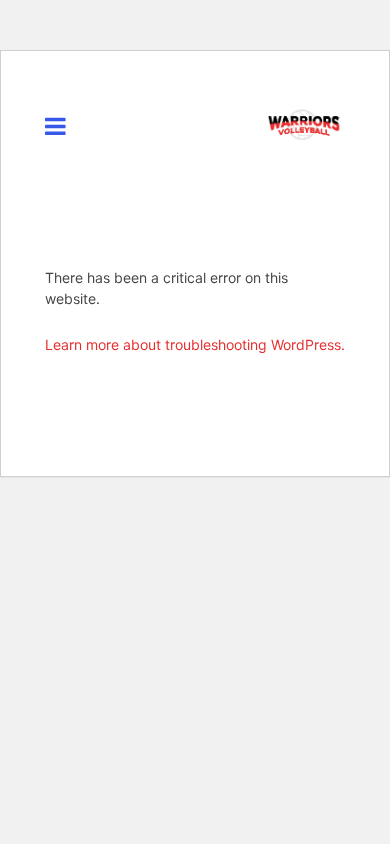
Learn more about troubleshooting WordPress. (195, 344)
